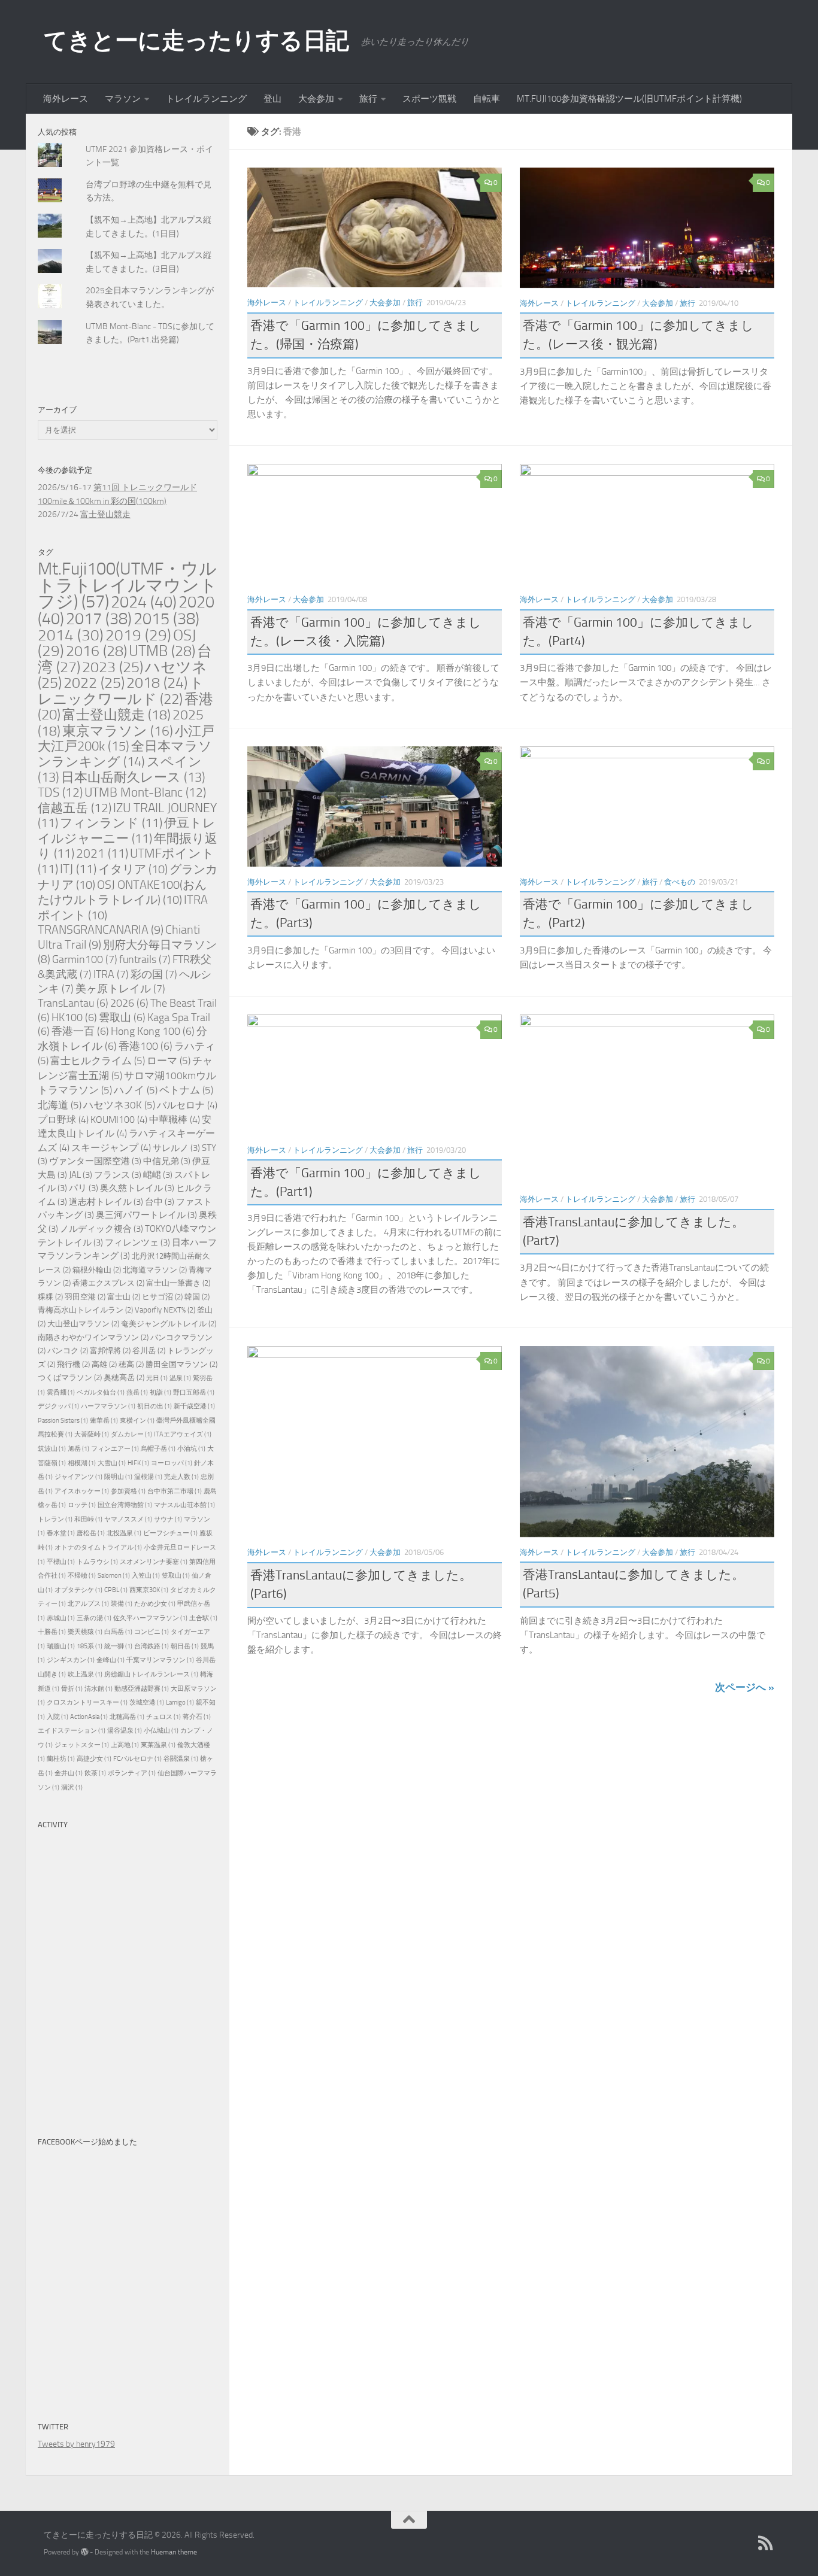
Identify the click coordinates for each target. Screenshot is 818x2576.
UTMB (162, 651)
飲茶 (95, 1773)
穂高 (131, 1364)
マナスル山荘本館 (184, 1505)
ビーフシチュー (170, 1533)
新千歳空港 (194, 1406)
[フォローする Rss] (766, 2543)
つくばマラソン (70, 1377)
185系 (90, 1646)
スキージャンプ (111, 1148)
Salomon (114, 1576)
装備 (122, 1604)
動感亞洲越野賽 (142, 1689)
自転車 (487, 99)
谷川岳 (149, 1351)
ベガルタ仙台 (101, 1392)
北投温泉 (124, 1533)
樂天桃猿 (85, 1632)
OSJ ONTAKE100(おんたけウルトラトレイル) (122, 892)
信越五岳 (75, 808)
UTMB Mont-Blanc (145, 792)
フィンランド (111, 823)
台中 (160, 1202)
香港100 (146, 1046)
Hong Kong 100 (153, 1032)
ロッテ (82, 1505)
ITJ (78, 869)
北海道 (60, 1105)
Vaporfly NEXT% (165, 1310)
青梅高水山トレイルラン (85, 1310)
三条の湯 (94, 1618)
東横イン (137, 1421)
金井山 (69, 1773)
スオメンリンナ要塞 (154, 1562)
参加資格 (128, 1491)
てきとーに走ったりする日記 (196, 40)
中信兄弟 (167, 1161)
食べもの (680, 882)
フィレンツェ (137, 1243)
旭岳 (78, 1449)
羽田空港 (85, 1297)
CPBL (116, 1590)
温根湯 (148, 1477)
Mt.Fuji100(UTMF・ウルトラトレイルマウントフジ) (128, 585)
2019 (138, 635)
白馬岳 (118, 1632)
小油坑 (191, 1449)
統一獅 (118, 1646)
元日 (157, 1378)
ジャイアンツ (78, 1477)
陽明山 (118, 1477)
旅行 (368, 99)
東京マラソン (118, 731)
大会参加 (316, 99)
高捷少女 (94, 1759)
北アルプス (88, 1604)
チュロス (163, 1717)
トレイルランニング (206, 99)
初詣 (160, 1392)
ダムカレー (131, 1434)
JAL (81, 1175)
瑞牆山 (61, 1646)
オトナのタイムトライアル (98, 1547)
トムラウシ (97, 1562)
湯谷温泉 (125, 1731)
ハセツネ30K (119, 1105)
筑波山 (52, 1449)
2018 (157, 683)
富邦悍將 (110, 1351)
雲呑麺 (61, 1392)
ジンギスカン (71, 1660)
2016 (96, 651)
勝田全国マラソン (181, 1364)
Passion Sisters (63, 1421)
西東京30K (149, 1590)
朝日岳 (185, 1646)
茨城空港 (147, 1702)
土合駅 (203, 1618)
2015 (166, 619)
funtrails (145, 959)
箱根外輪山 (97, 1270)
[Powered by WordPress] (84, 2552)
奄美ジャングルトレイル (169, 1324)
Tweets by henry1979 (76, 2444)
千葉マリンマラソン (160, 1660)
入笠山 (146, 1576)
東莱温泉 (158, 1745)
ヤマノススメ (128, 1519)
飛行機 (73, 1364)
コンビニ (152, 1632)
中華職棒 (175, 1120)
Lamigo (180, 1702)
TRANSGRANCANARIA (101, 930)
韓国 (197, 1297)
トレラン (55, 1519)
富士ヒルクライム (98, 1061)
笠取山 (176, 1576)
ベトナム (186, 1090)
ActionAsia (89, 1717)
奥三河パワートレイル (146, 1215)
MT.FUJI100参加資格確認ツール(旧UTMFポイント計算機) (629, 99)
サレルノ (176, 1148)
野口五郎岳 (194, 1392)
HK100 (74, 1018)
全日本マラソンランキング (125, 754)
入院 (57, 1717)
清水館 (99, 1689)
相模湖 (82, 1463)
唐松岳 (91, 1533)
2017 (99, 619)
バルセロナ (187, 1105)
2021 (102, 853)
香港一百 (80, 1032)
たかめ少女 (155, 1604)
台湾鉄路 (152, 1646)
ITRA (111, 974)
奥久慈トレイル (137, 1188)
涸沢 (72, 1787)
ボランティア (132, 1773)
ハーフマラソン (108, 1406)
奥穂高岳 (124, 1377)
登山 (272, 99)
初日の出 (154, 1406)
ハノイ (136, 1090)
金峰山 (110, 1660)
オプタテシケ (78, 1590)
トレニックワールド (121, 691)
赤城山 (61, 1618)
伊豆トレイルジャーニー (127, 831)
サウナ (168, 1519)
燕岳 (137, 1392)
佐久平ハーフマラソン (150, 1618)
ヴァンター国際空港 (95, 1161)
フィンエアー (115, 1449)
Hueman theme (174, 2552)
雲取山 (122, 1018)
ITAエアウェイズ (183, 1434)
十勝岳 (52, 1632)
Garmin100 (85, 959)
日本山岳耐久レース (133, 777)
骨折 (72, 1689)
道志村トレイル (106, 1202)
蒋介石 (197, 1717)
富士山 (124, 1297)
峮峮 (158, 1175)
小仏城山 (161, 1731)
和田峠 (88, 1519)
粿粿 (50, 1297)
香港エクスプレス (108, 1283)
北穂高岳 (127, 1717)
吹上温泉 (85, 1674)
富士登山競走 (105, 514)
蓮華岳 (104, 1421)
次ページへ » (745, 1687)
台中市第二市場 (175, 1491)
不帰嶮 (82, 1576)
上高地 (125, 1745)
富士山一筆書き (178, 1283)
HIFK (138, 1463)
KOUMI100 (119, 1120)
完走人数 (181, 1477)
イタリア (133, 869)
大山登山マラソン (83, 1324)
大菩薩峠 (92, 1434)
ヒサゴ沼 (162, 1297)
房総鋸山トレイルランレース (151, 1674)
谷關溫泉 (181, 1759)
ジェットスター (82, 1745)
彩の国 (154, 974)
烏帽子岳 (158, 1449)
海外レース (66, 99)
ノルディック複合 (102, 1229)
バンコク (68, 1351)
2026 (129, 1003)
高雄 (104, 1364)
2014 (71, 635)
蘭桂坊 (61, 1759)
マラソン (123, 99)
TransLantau (73, 1003)
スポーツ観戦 (429, 99)
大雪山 (112, 1463)
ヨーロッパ (172, 1463)
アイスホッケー (82, 1491)
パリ (84, 1188)
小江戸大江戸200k (126, 739)
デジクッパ (58, 1406)
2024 (144, 602)
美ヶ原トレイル (120, 989)
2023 (113, 667)
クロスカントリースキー (87, 1702)
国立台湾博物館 (125, 1505)
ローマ (169, 1061)
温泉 (180, 1378)
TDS (60, 792)
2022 (94, 683)
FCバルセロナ (137, 1759)
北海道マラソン (155, 1270)
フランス (118, 1175)
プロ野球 (63, 1120)
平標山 (61, 1562)
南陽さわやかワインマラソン (93, 1337)
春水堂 (61, 1533)
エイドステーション (72, 1731)
